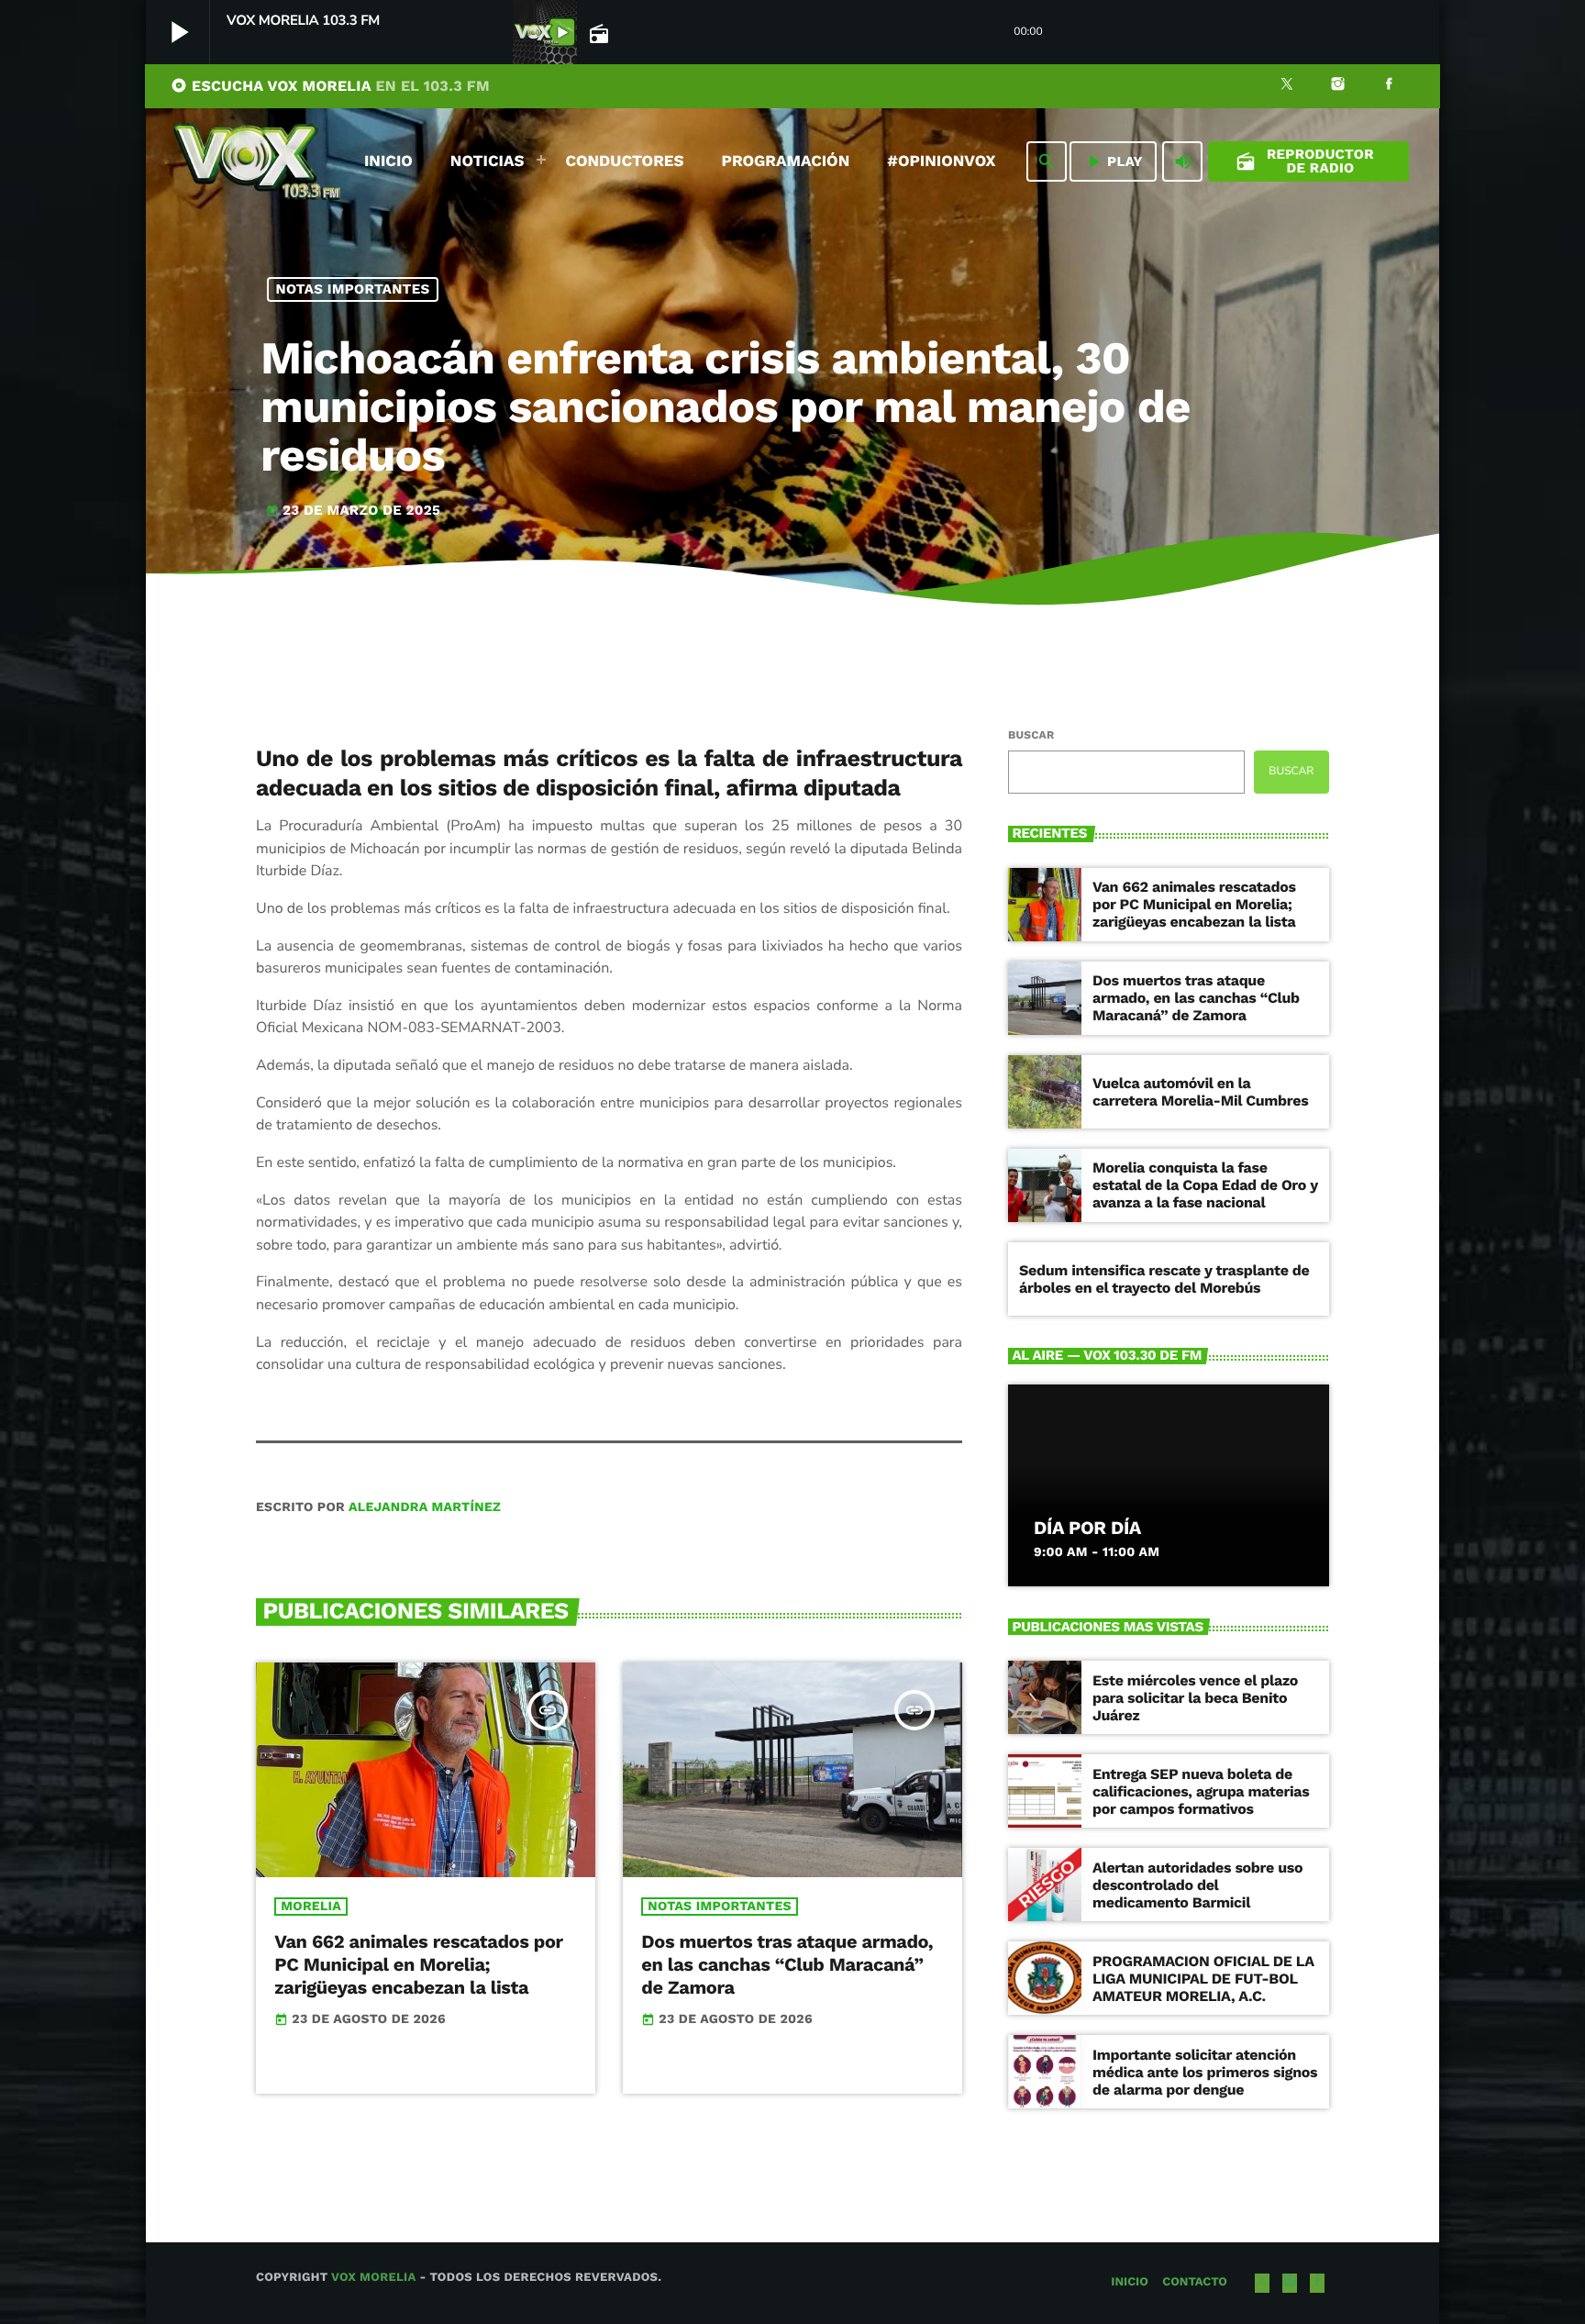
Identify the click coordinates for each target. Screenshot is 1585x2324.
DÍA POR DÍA (1087, 1528)
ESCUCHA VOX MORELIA (330, 86)
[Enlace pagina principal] (257, 161)
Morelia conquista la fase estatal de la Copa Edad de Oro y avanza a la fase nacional (1205, 1185)
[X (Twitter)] (1287, 86)
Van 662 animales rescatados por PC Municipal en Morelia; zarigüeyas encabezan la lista (418, 1964)
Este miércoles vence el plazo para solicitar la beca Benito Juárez (1195, 1698)
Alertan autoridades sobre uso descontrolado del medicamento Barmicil (1197, 1885)
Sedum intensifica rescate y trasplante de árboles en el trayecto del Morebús (1164, 1279)
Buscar (1031, 735)
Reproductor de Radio (1305, 161)
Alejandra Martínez (425, 1507)
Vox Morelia (373, 2278)
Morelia (311, 1907)
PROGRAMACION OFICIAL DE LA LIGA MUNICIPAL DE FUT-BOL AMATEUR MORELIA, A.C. (1203, 1979)
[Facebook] (1389, 86)
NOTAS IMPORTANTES (353, 289)
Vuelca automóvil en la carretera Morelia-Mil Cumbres (1200, 1092)
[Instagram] (1338, 86)
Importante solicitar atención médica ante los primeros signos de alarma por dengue (1205, 2072)
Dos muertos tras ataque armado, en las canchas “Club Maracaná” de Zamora (787, 1964)
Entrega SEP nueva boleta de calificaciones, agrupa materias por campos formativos (1201, 1791)
